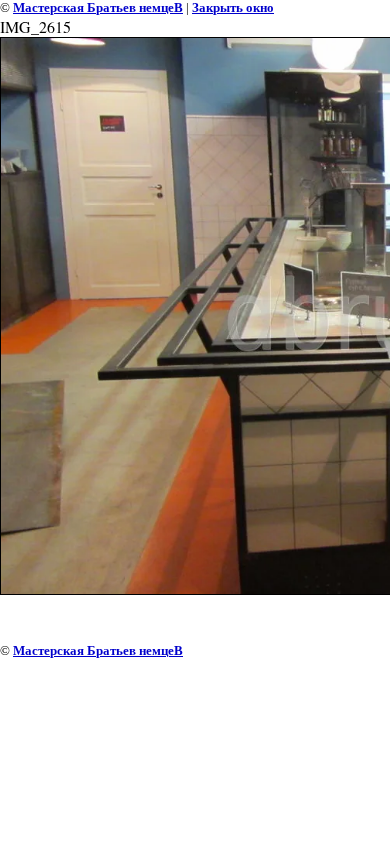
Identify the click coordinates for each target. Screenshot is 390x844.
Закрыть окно (233, 7)
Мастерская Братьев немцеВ (98, 7)
